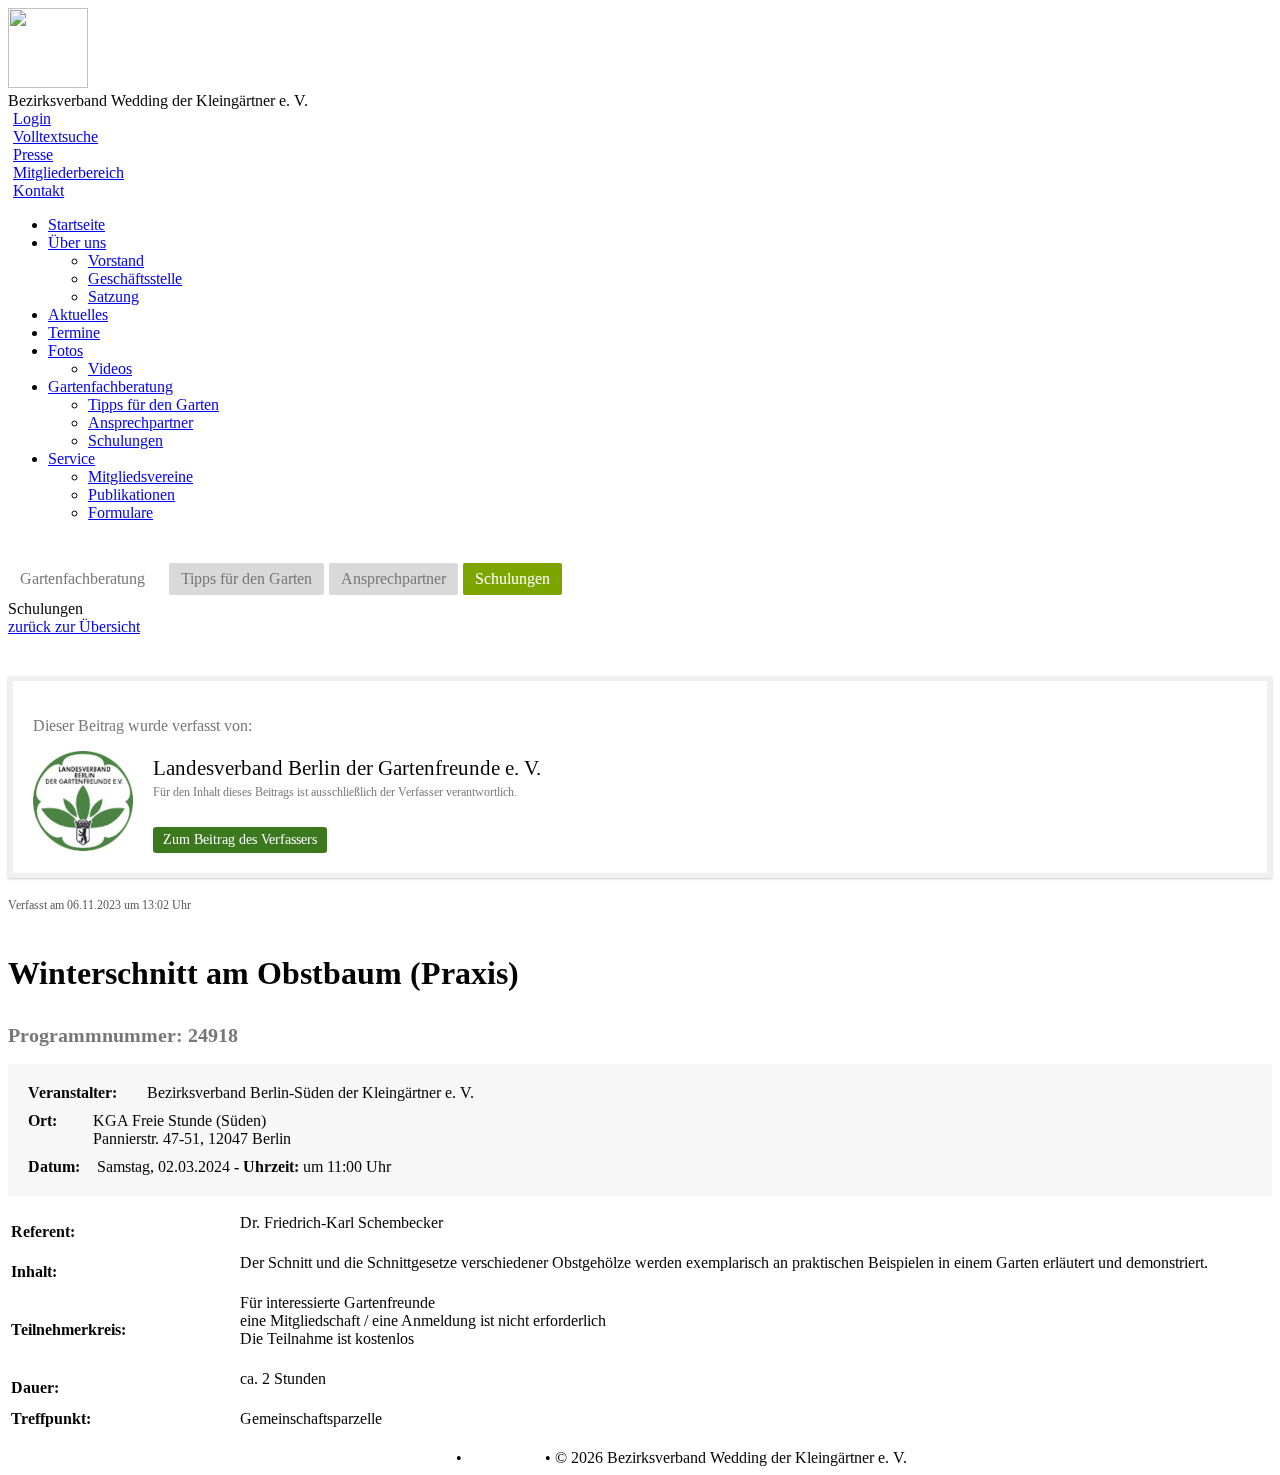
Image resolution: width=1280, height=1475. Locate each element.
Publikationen (131, 494)
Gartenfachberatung (82, 578)
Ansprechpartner (140, 422)
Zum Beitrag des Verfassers (240, 839)
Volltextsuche (55, 136)
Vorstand (116, 260)
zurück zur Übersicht (74, 626)
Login (32, 118)
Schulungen (125, 440)
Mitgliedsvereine (140, 476)
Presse (33, 154)
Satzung (113, 296)
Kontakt (38, 190)
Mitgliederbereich (68, 172)
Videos (110, 368)
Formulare (120, 512)
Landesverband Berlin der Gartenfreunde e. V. (347, 768)
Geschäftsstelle (135, 278)
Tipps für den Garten (153, 404)
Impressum (501, 1458)
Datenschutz (412, 1458)
